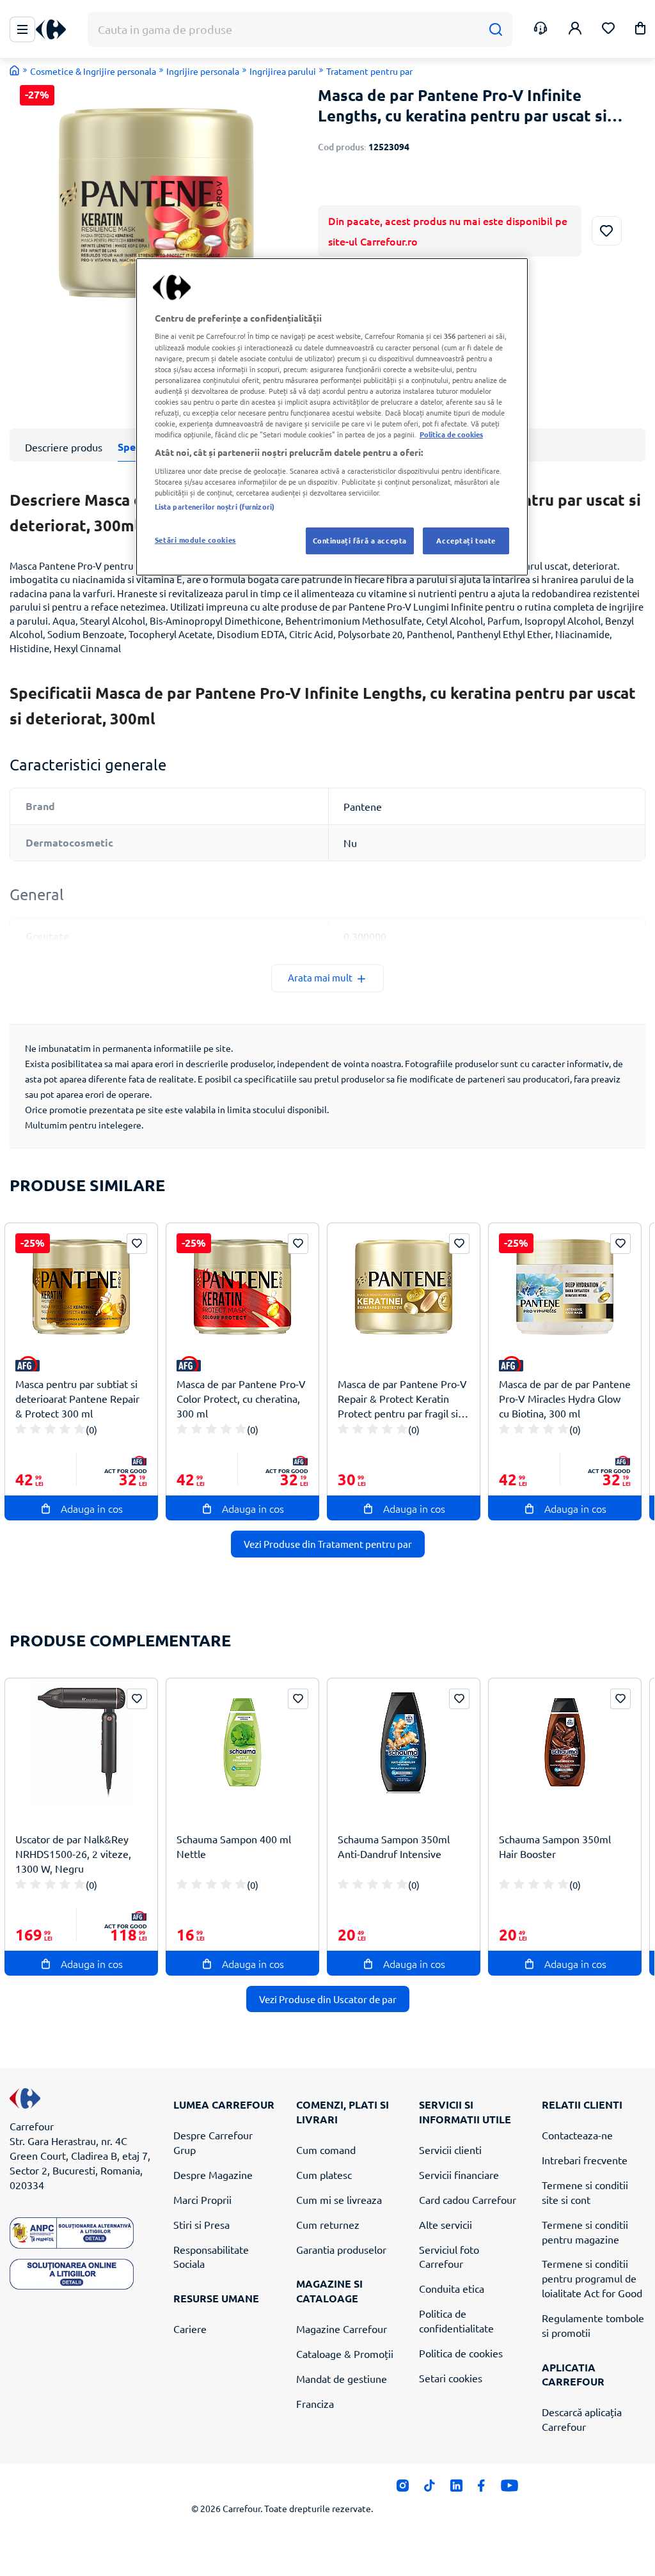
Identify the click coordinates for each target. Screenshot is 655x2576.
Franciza (315, 2403)
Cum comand (326, 2150)
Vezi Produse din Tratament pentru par (328, 1544)
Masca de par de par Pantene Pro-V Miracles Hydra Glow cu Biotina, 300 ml (565, 1398)
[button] (640, 30)
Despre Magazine (213, 2174)
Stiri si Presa (201, 2224)
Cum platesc (324, 2174)
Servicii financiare (459, 2174)
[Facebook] (481, 2489)
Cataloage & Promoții (345, 2354)
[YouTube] (509, 2489)
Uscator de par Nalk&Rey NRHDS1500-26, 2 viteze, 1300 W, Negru (73, 1854)
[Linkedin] (456, 2489)
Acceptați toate (466, 540)
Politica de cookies (461, 2353)
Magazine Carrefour (342, 2329)
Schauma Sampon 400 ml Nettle (234, 1846)
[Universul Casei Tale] (56, 30)
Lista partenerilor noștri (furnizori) (215, 506)
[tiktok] (430, 2489)
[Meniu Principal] (22, 29)
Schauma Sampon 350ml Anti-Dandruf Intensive (394, 1846)
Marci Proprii (202, 2199)
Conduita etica (452, 2288)
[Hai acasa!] (15, 70)
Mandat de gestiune (342, 2378)
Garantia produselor (341, 2249)
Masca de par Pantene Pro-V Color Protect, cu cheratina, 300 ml (241, 1398)
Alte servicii (446, 2224)
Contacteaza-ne (577, 2135)
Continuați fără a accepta (360, 540)
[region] (332, 417)
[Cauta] (495, 30)
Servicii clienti (450, 2150)
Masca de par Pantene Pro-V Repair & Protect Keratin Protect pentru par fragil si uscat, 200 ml (402, 1399)
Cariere (190, 2329)
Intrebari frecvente (585, 2160)
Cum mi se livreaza (339, 2199)
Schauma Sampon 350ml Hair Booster (555, 1846)
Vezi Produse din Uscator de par (328, 1999)
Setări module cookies (195, 540)
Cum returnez (328, 2224)
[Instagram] (403, 2489)
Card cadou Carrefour (468, 2199)
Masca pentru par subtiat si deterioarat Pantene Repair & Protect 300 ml (77, 1398)
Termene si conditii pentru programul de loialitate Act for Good (592, 2278)
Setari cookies (451, 2378)
